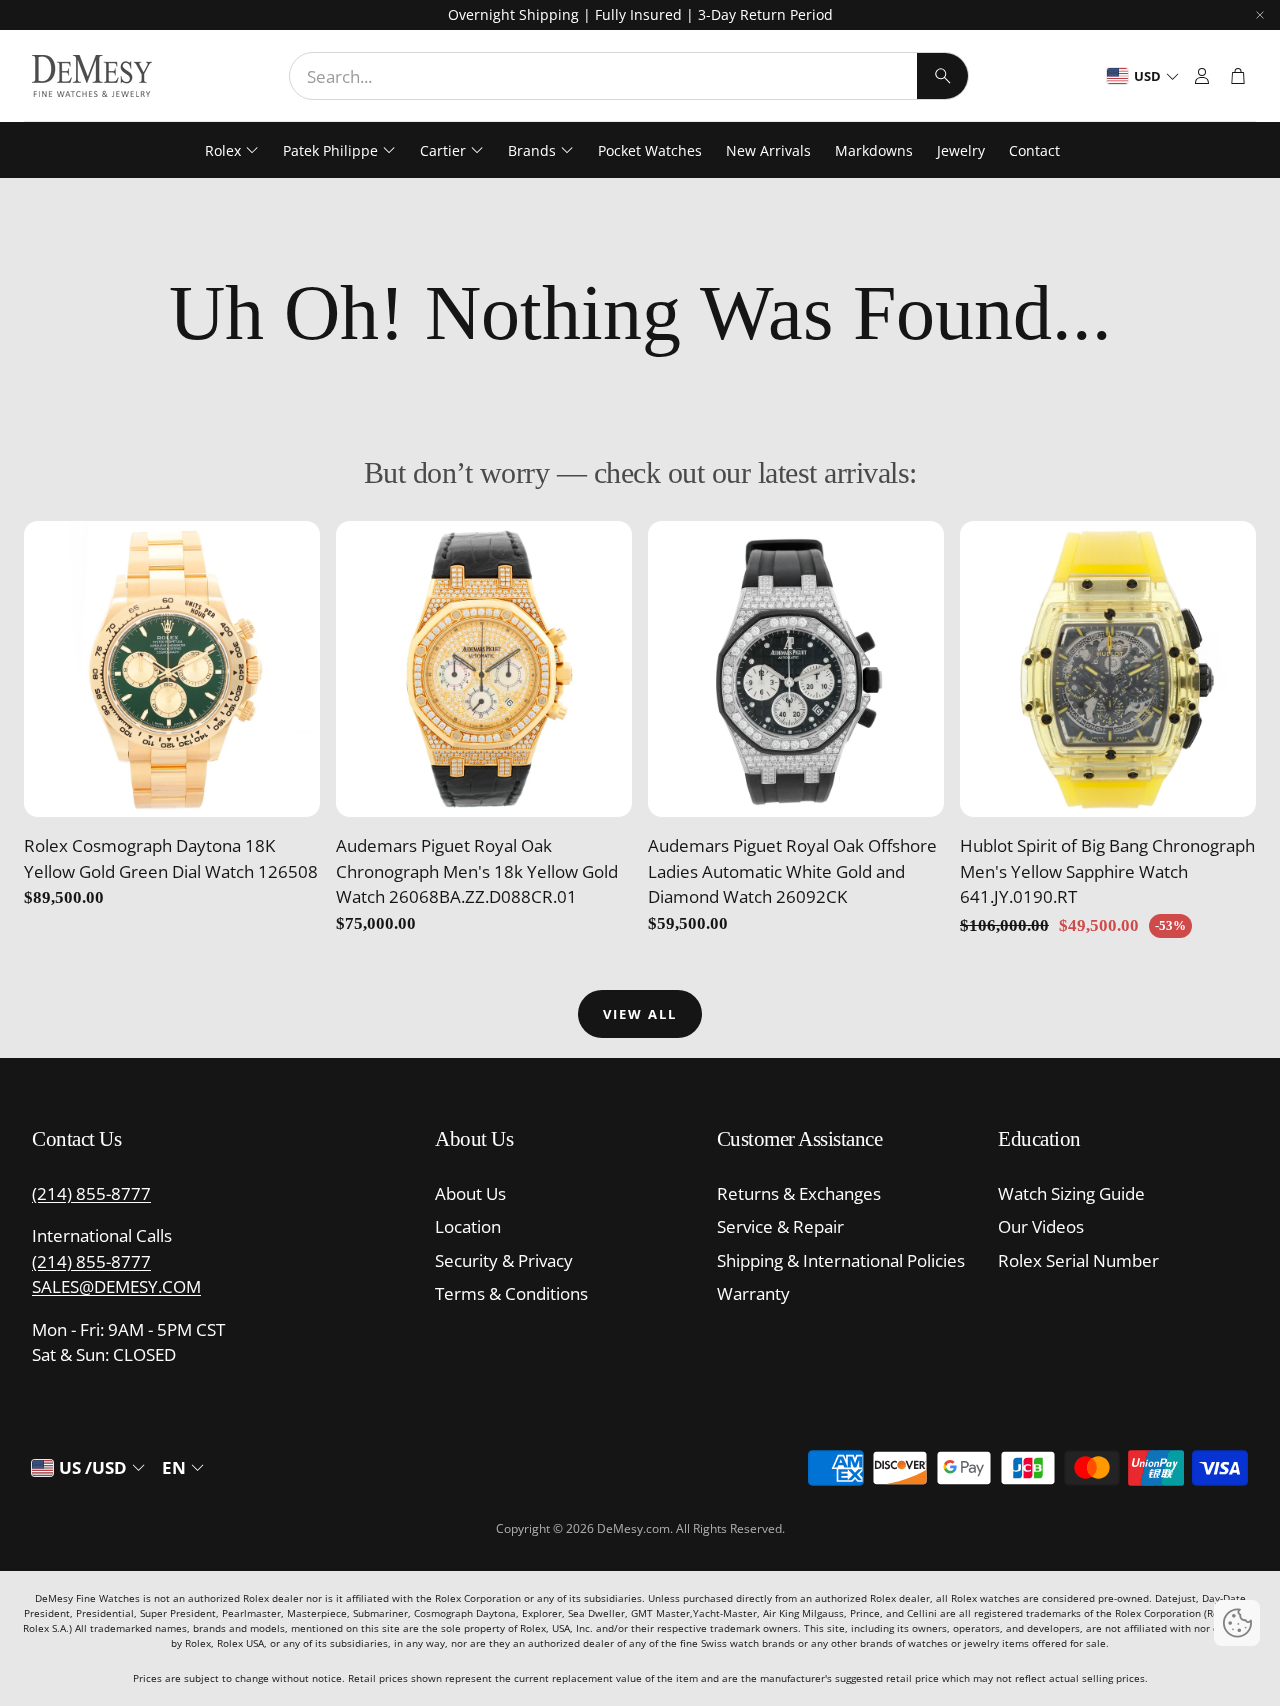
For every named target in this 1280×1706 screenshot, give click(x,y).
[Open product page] (172, 669)
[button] (629, 76)
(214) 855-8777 (91, 1193)
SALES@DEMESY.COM (116, 1286)
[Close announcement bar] (1260, 15)
